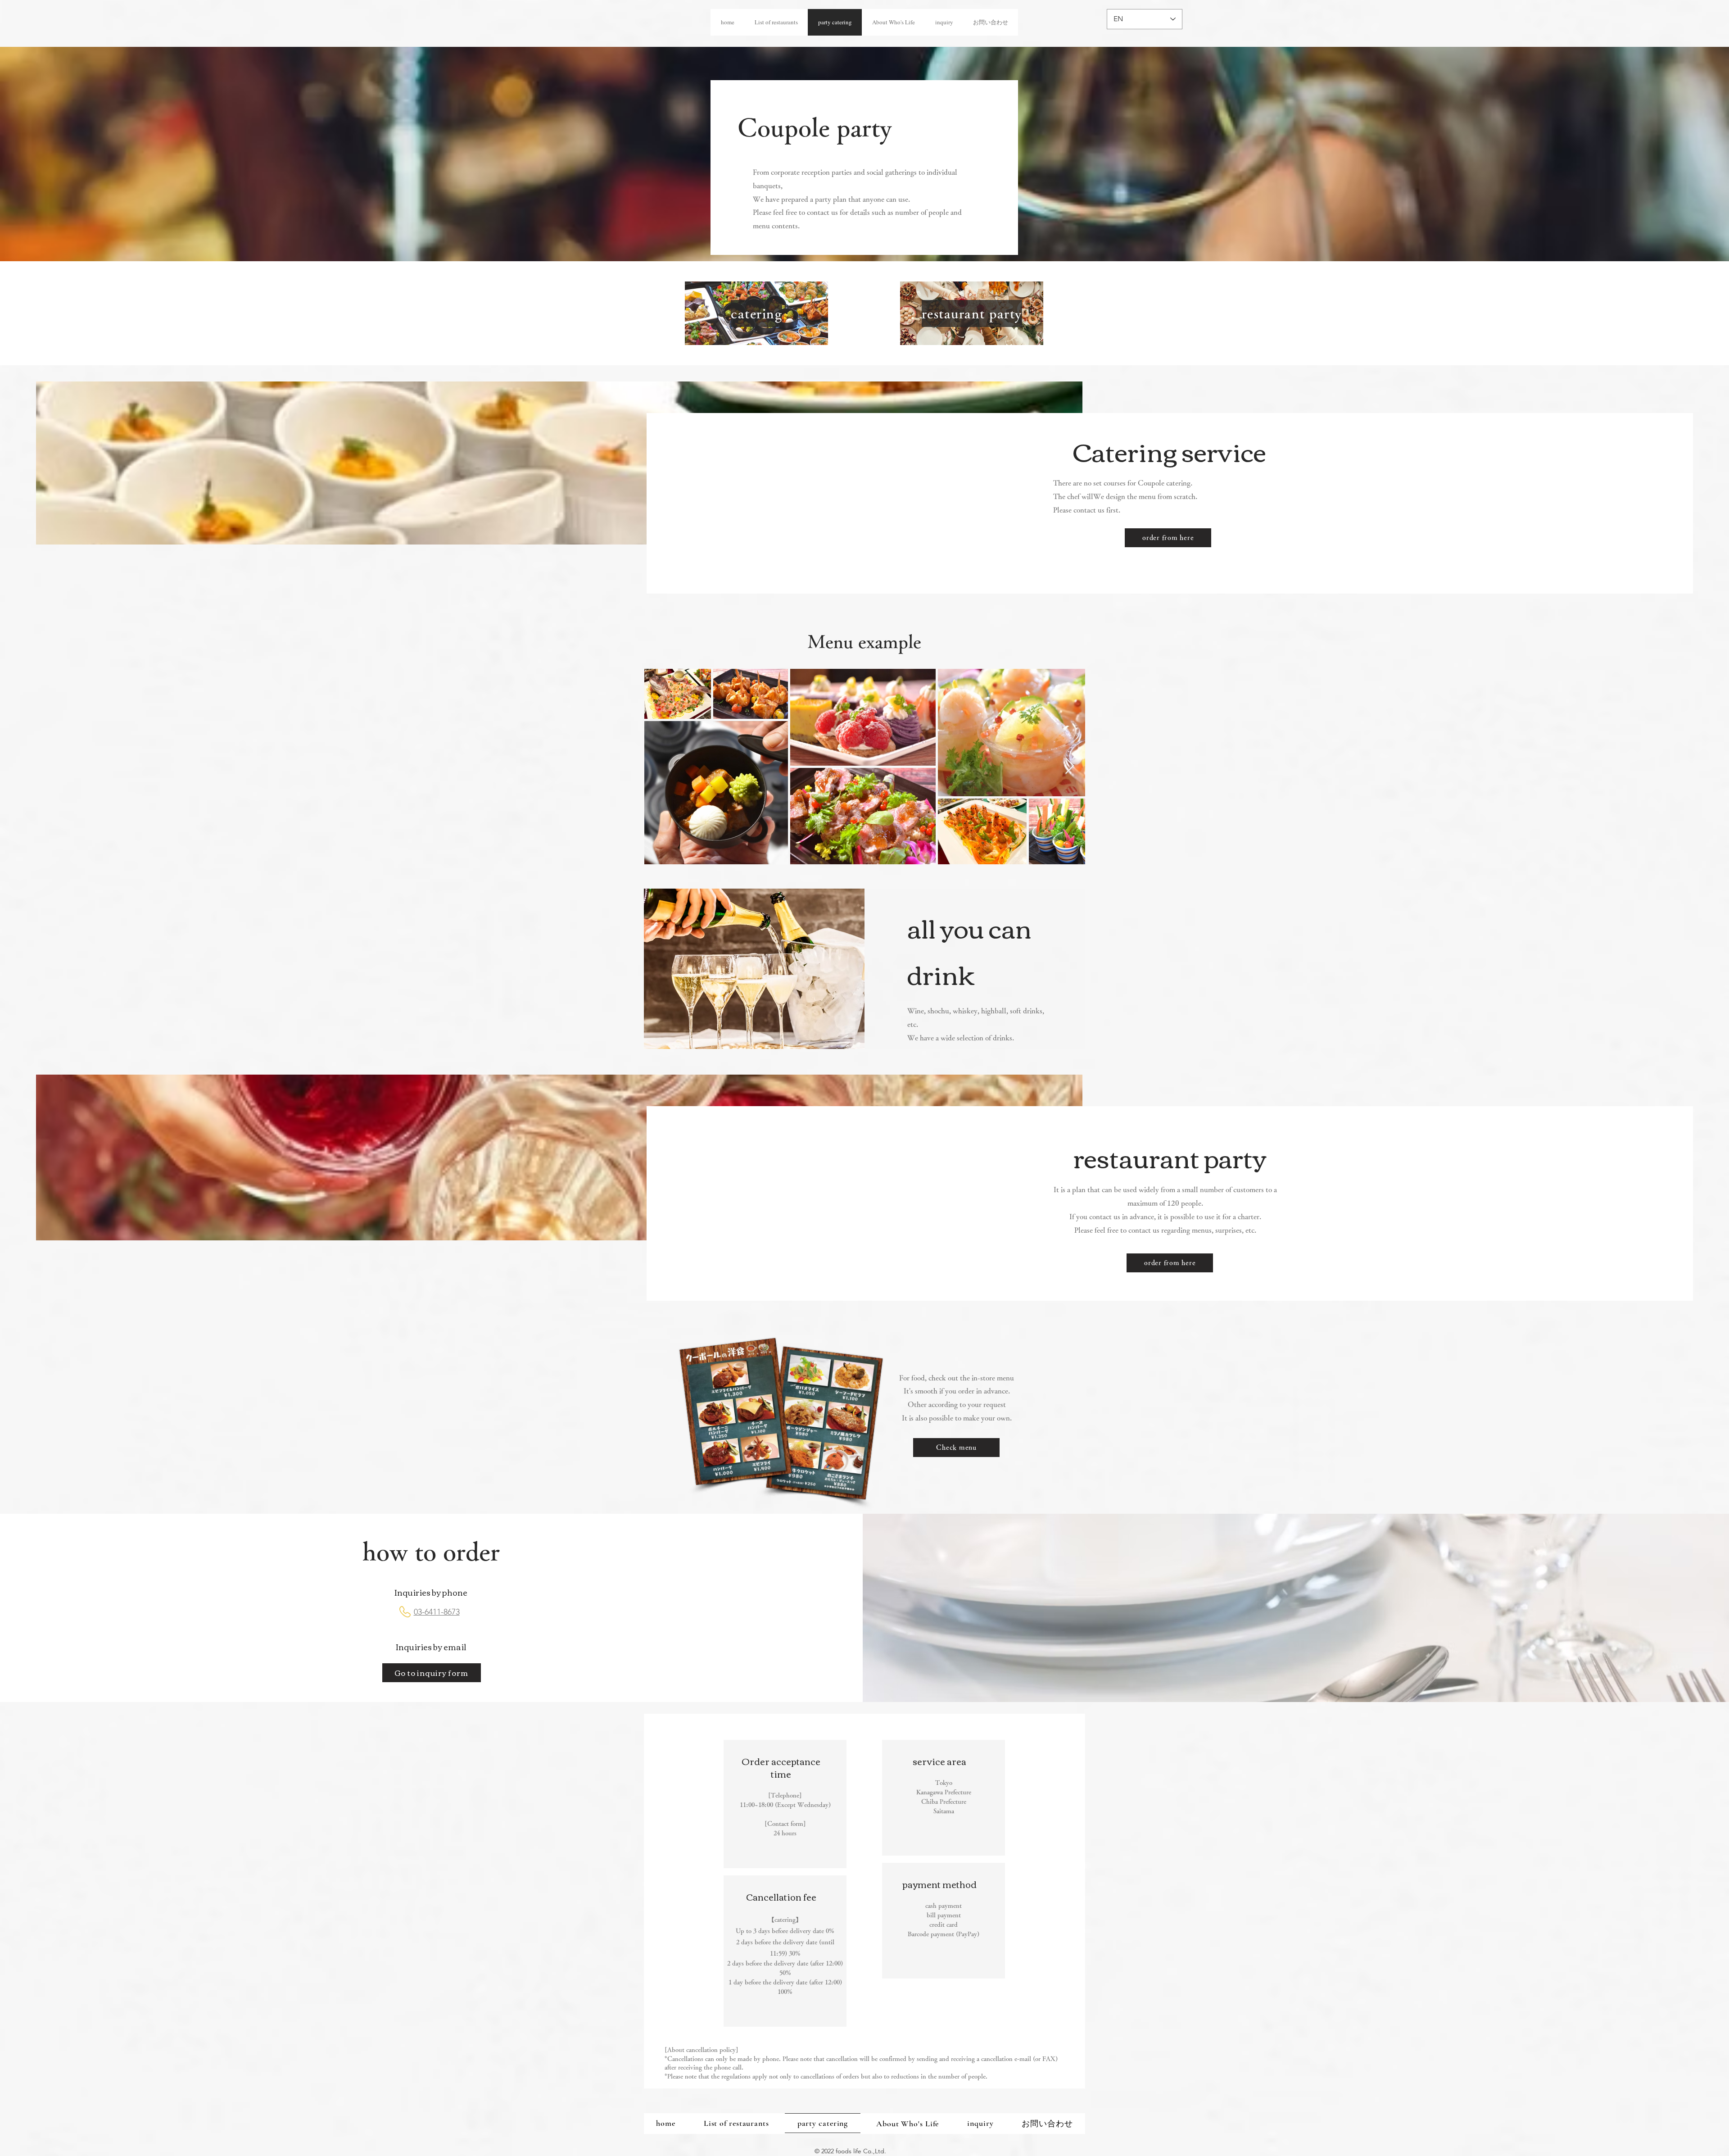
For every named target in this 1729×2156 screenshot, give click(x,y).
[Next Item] (1070, 766)
